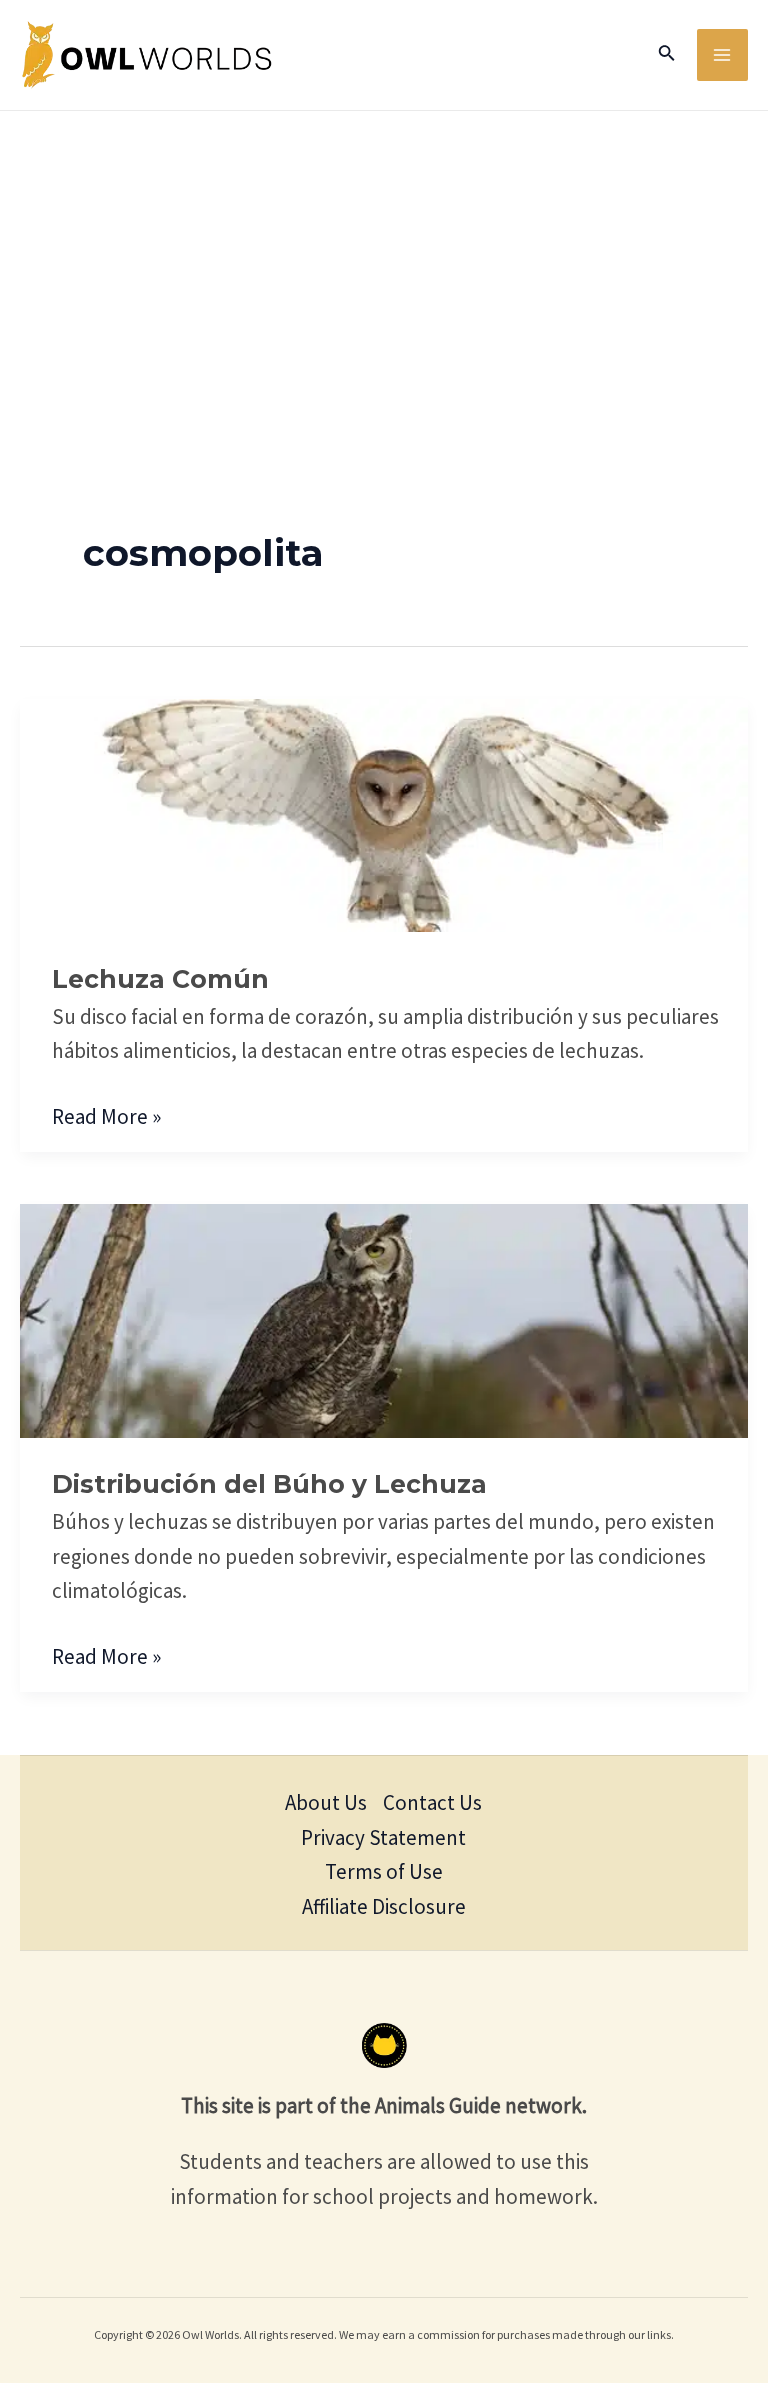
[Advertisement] (384, 261)
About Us (326, 1802)
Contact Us (432, 1802)
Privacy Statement (383, 1837)
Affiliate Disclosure (384, 1906)
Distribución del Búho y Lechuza (269, 1484)
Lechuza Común (160, 979)
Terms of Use (384, 1871)
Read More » (106, 1115)
